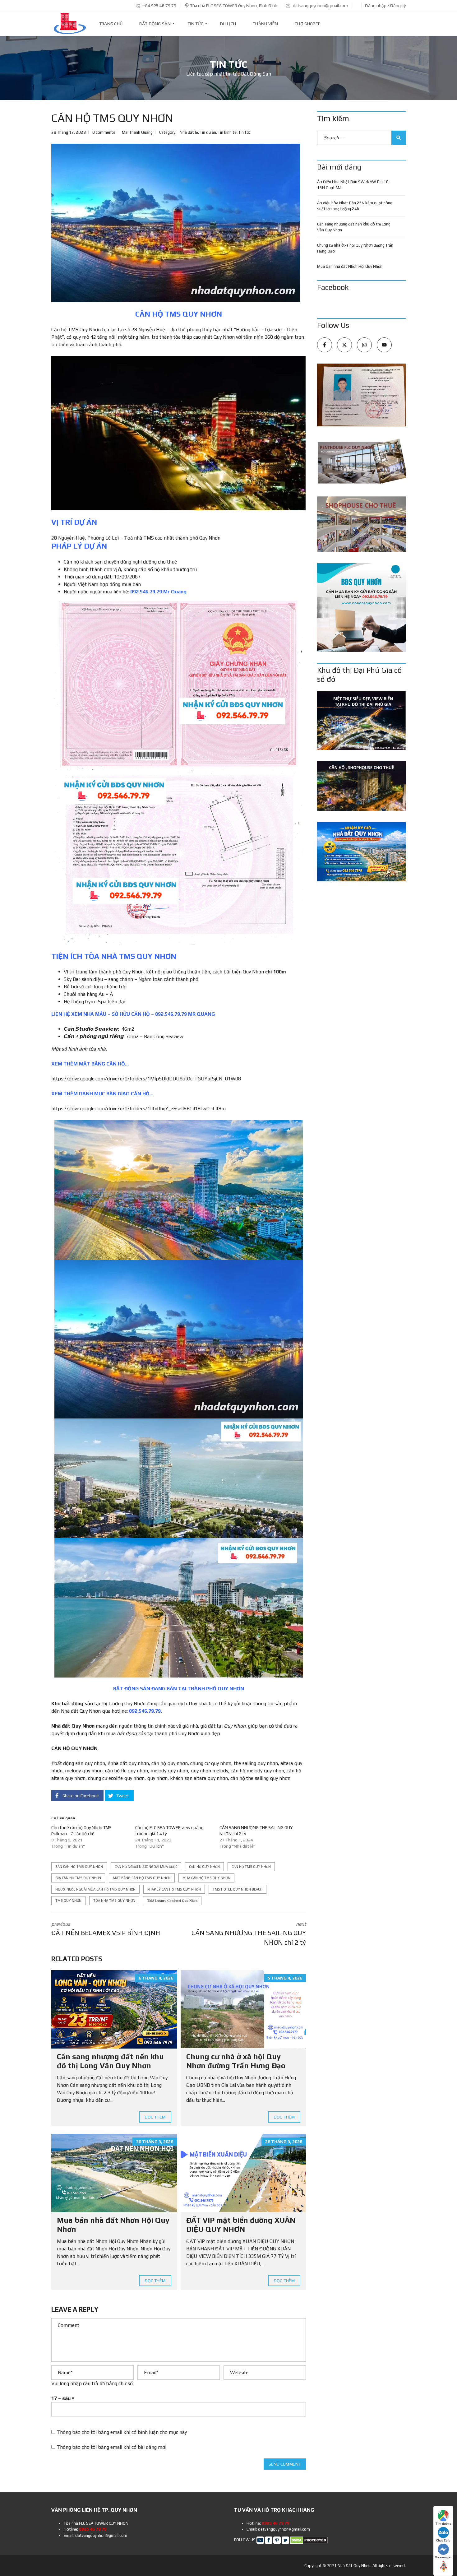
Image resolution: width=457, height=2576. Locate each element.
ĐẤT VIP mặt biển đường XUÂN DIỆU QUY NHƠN (241, 2225)
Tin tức (245, 132)
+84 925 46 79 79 (159, 6)
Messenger (443, 2557)
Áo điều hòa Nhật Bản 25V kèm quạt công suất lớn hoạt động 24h (355, 206)
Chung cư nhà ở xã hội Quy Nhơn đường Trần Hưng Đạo (236, 2061)
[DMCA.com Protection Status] (309, 2540)
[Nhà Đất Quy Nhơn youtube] (260, 2540)
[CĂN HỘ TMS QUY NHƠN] (176, 223)
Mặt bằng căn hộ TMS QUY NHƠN (142, 1878)
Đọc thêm (155, 2117)
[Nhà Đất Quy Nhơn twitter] (285, 2540)
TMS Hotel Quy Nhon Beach (238, 1889)
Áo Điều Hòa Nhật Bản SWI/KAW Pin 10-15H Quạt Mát (354, 185)
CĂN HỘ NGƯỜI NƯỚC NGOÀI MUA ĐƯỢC (146, 1867)
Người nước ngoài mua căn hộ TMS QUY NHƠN (95, 1889)
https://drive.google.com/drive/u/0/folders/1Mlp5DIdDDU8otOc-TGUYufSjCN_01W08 (146, 1079)
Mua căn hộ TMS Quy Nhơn (206, 1878)
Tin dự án (208, 132)
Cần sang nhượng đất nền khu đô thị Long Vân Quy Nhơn (110, 2061)
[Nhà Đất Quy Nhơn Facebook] (269, 2540)
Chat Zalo (443, 2540)
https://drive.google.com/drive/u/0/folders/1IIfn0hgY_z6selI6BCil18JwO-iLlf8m (138, 1109)
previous (106, 1929)
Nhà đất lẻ (189, 132)
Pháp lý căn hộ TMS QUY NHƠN (174, 1889)
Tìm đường (443, 2524)
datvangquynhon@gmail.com (320, 6)
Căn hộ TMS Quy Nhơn (251, 1867)
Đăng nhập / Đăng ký (385, 6)
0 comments (104, 132)
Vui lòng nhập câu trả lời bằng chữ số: (92, 2383)
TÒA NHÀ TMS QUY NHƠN (114, 1901)
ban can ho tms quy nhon (79, 1867)
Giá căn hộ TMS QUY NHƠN (78, 1878)
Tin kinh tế (227, 132)
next (249, 1934)
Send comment (285, 2464)
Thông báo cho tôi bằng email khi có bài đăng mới (111, 2447)
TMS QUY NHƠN (68, 1901)
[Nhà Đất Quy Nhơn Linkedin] (277, 2540)
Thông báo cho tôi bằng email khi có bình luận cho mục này (122, 2432)
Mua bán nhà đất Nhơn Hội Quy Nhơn (350, 266)
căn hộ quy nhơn (204, 1867)
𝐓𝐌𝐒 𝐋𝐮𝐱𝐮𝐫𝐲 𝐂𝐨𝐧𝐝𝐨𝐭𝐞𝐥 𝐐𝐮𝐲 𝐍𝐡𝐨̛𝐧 (172, 1901)
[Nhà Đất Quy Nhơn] (70, 24)
